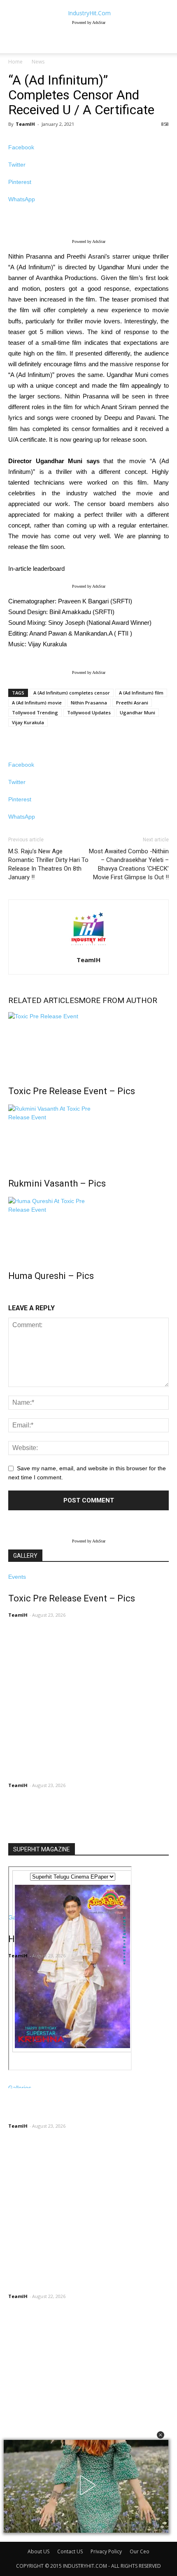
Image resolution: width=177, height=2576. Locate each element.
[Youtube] (35, 2537)
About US (38, 2551)
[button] (161, 2435)
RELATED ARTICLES (43, 1000)
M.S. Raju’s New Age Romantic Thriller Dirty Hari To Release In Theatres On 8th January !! (48, 864)
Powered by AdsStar (89, 22)
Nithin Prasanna (89, 703)
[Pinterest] (24, 2537)
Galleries (20, 2088)
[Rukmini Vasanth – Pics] (88, 1135)
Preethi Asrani (132, 703)
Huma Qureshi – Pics (51, 1276)
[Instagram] (17, 2537)
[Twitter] (30, 2537)
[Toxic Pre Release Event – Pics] (88, 1043)
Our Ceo (140, 2551)
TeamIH (25, 124)
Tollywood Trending (35, 712)
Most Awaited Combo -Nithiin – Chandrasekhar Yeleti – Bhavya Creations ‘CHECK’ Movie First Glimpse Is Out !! (129, 864)
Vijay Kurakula (28, 722)
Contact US (70, 2551)
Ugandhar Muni (137, 712)
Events (17, 1577)
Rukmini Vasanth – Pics (57, 1183)
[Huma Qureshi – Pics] (88, 1228)
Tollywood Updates (89, 712)
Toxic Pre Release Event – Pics (72, 1091)
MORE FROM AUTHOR (118, 1000)
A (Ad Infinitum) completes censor (72, 693)
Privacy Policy (106, 2551)
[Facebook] (11, 2537)
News (38, 62)
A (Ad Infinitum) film (141, 693)
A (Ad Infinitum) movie (37, 703)
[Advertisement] (70, 1789)
